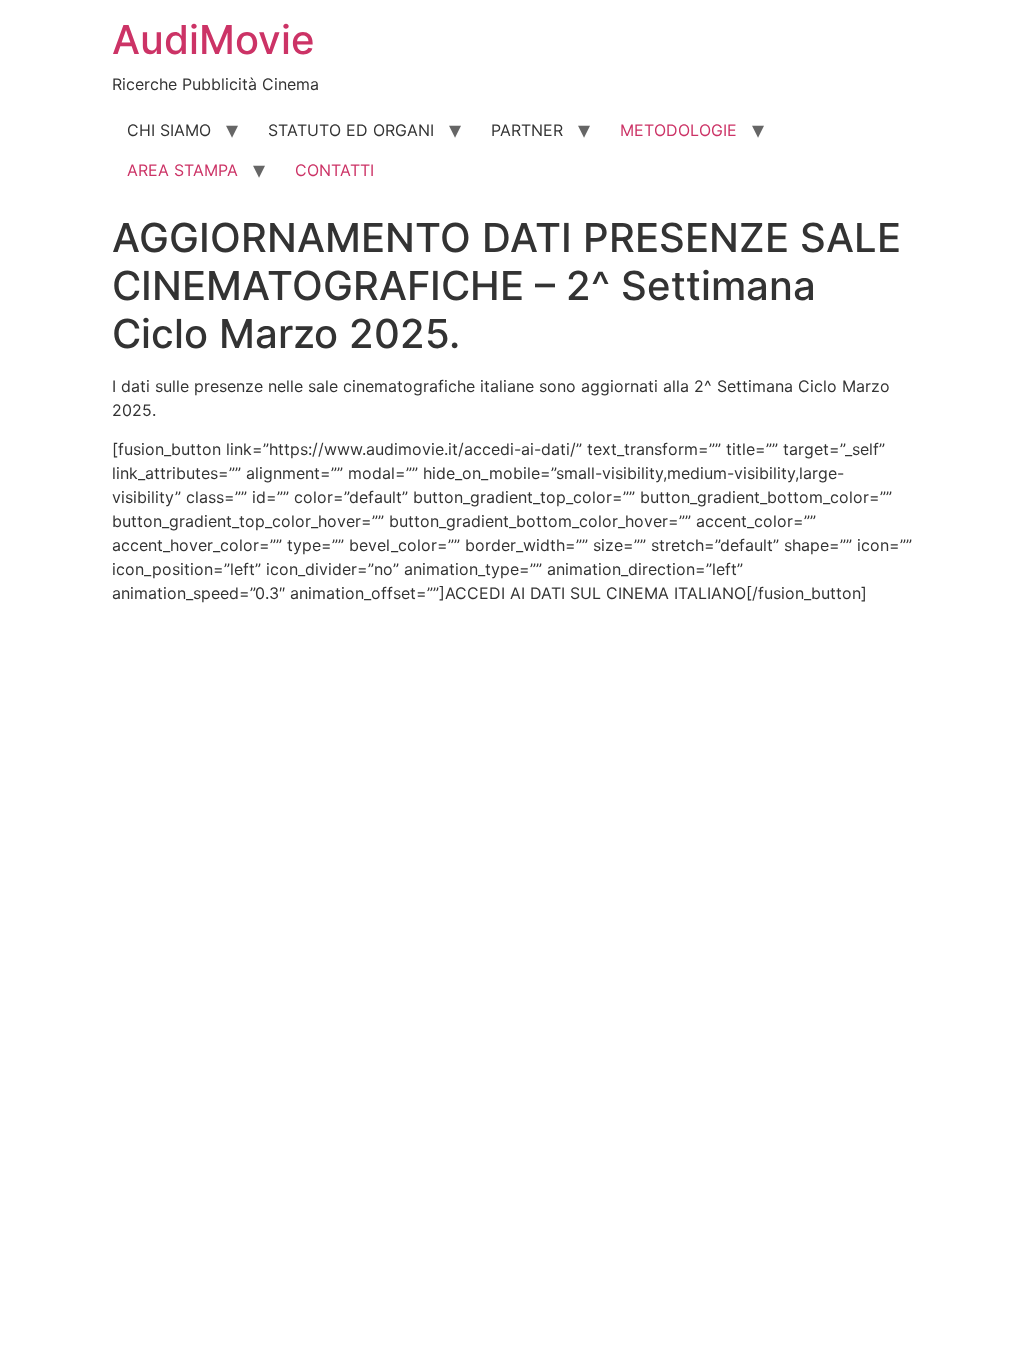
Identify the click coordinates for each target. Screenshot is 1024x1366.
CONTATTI (334, 170)
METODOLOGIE (678, 130)
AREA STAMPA (182, 170)
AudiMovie (213, 39)
